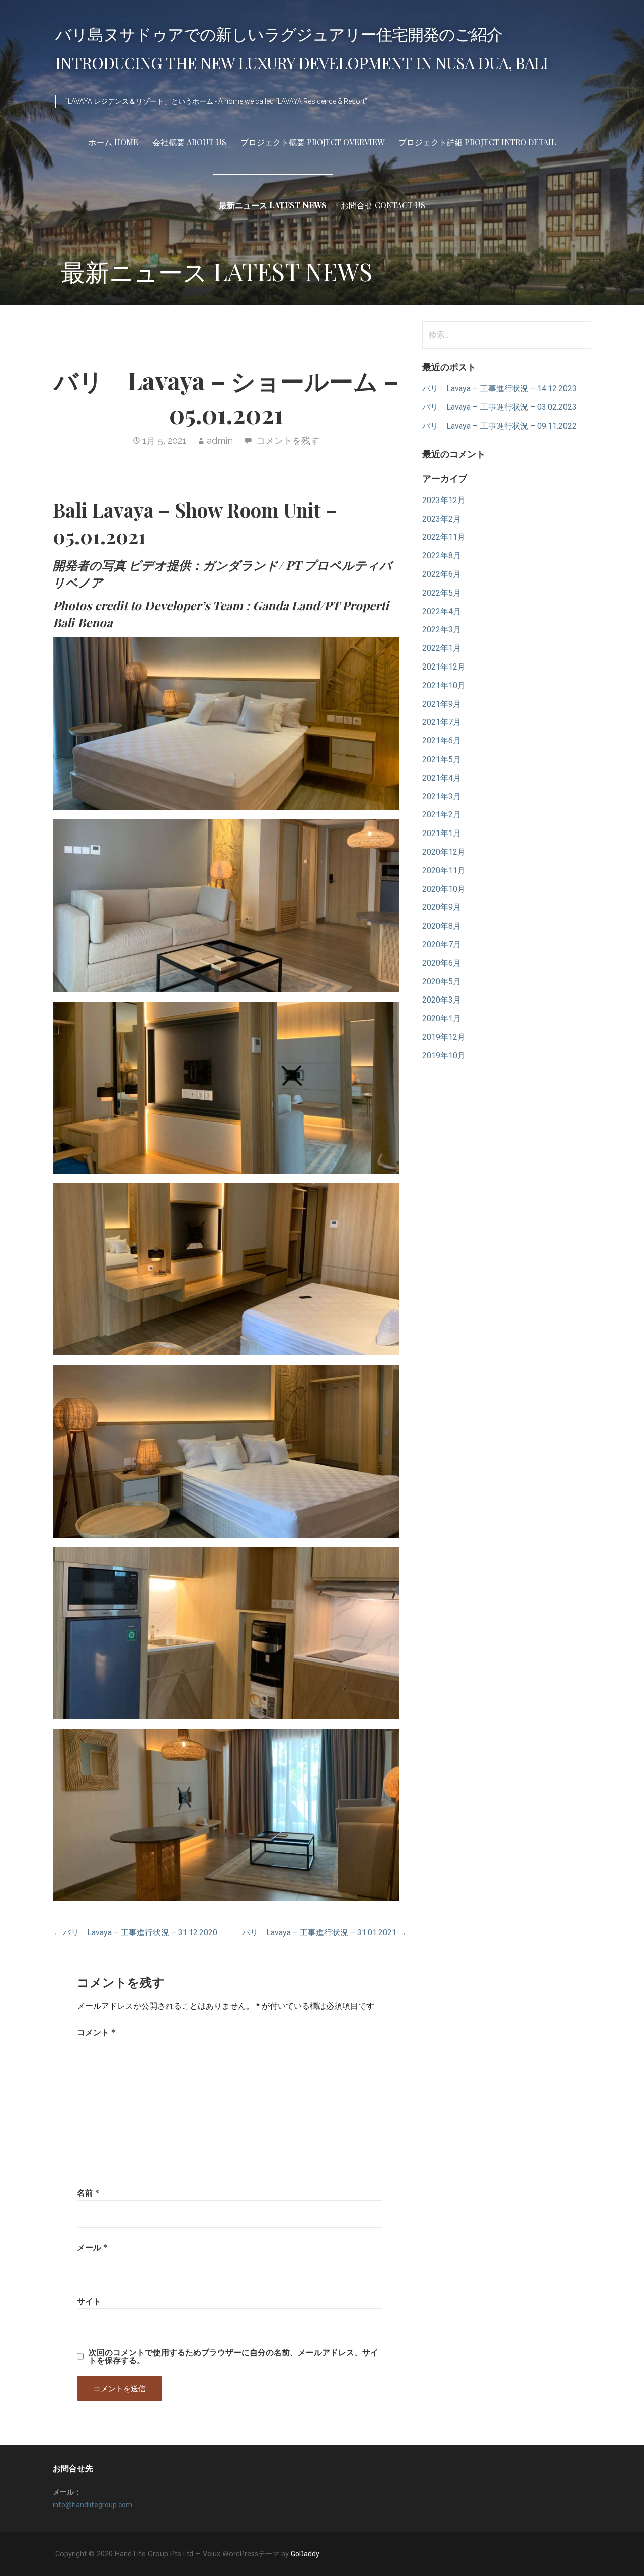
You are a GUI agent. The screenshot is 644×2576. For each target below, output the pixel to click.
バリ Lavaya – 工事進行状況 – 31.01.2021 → (324, 1932)
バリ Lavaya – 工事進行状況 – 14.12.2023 (499, 389)
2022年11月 (444, 537)
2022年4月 (441, 611)
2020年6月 (441, 963)
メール (92, 2247)
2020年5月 (441, 982)
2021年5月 (441, 759)
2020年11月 (444, 870)
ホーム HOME (113, 142)
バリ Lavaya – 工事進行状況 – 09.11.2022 (499, 426)
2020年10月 (444, 889)
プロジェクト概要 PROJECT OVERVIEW (312, 142)
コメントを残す (288, 440)
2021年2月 (441, 815)
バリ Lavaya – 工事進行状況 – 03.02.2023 (499, 407)
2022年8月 (441, 556)
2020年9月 (441, 907)
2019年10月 (444, 1056)
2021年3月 (441, 797)
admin (220, 440)
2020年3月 (441, 1000)
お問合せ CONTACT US (383, 205)
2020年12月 (444, 852)
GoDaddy (305, 2554)
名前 (88, 2192)
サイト (89, 2301)
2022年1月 (441, 648)
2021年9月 (441, 704)
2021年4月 (441, 778)
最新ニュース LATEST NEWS (273, 205)
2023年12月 (444, 500)
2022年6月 (441, 574)
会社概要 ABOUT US (189, 142)
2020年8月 (441, 926)
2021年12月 (444, 667)
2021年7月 (441, 722)
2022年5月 (441, 593)
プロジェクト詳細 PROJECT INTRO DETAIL (477, 142)
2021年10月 (444, 685)
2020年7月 (441, 944)
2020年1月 (441, 1018)
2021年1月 (441, 833)
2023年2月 (441, 519)
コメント (96, 2032)
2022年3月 (441, 630)
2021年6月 (441, 741)
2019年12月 (444, 1037)
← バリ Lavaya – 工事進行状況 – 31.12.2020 (135, 1932)
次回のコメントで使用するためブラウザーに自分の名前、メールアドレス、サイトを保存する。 (233, 2356)
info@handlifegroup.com (93, 2505)
